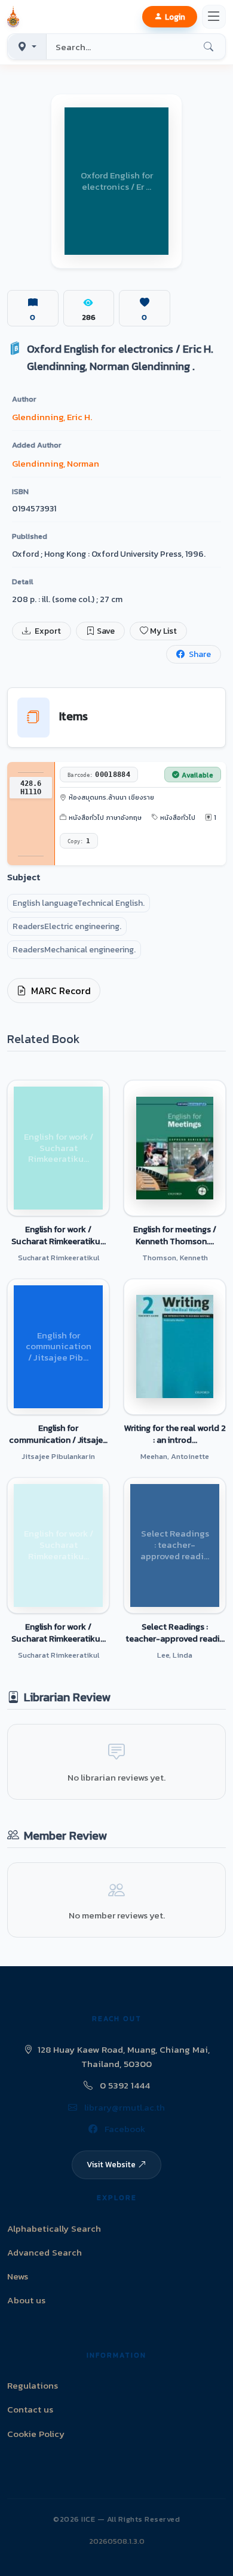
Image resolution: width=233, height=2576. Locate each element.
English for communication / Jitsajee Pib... (58, 1434)
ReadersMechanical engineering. (74, 950)
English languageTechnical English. (79, 903)
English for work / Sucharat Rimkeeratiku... (59, 1235)
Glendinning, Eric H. (52, 417)
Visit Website (111, 2164)
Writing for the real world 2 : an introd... (175, 1434)
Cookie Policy (36, 2434)
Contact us (30, 2409)
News (18, 2276)
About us (26, 2300)
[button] (16, 17)
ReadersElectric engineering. (67, 926)
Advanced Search (45, 2252)
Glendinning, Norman (56, 463)
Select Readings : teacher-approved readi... (175, 1633)
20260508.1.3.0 (117, 2541)
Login (175, 17)
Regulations (33, 2385)
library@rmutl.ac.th (123, 2107)
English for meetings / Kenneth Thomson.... (175, 1235)
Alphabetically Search (54, 2228)
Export (47, 631)
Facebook (124, 2129)
